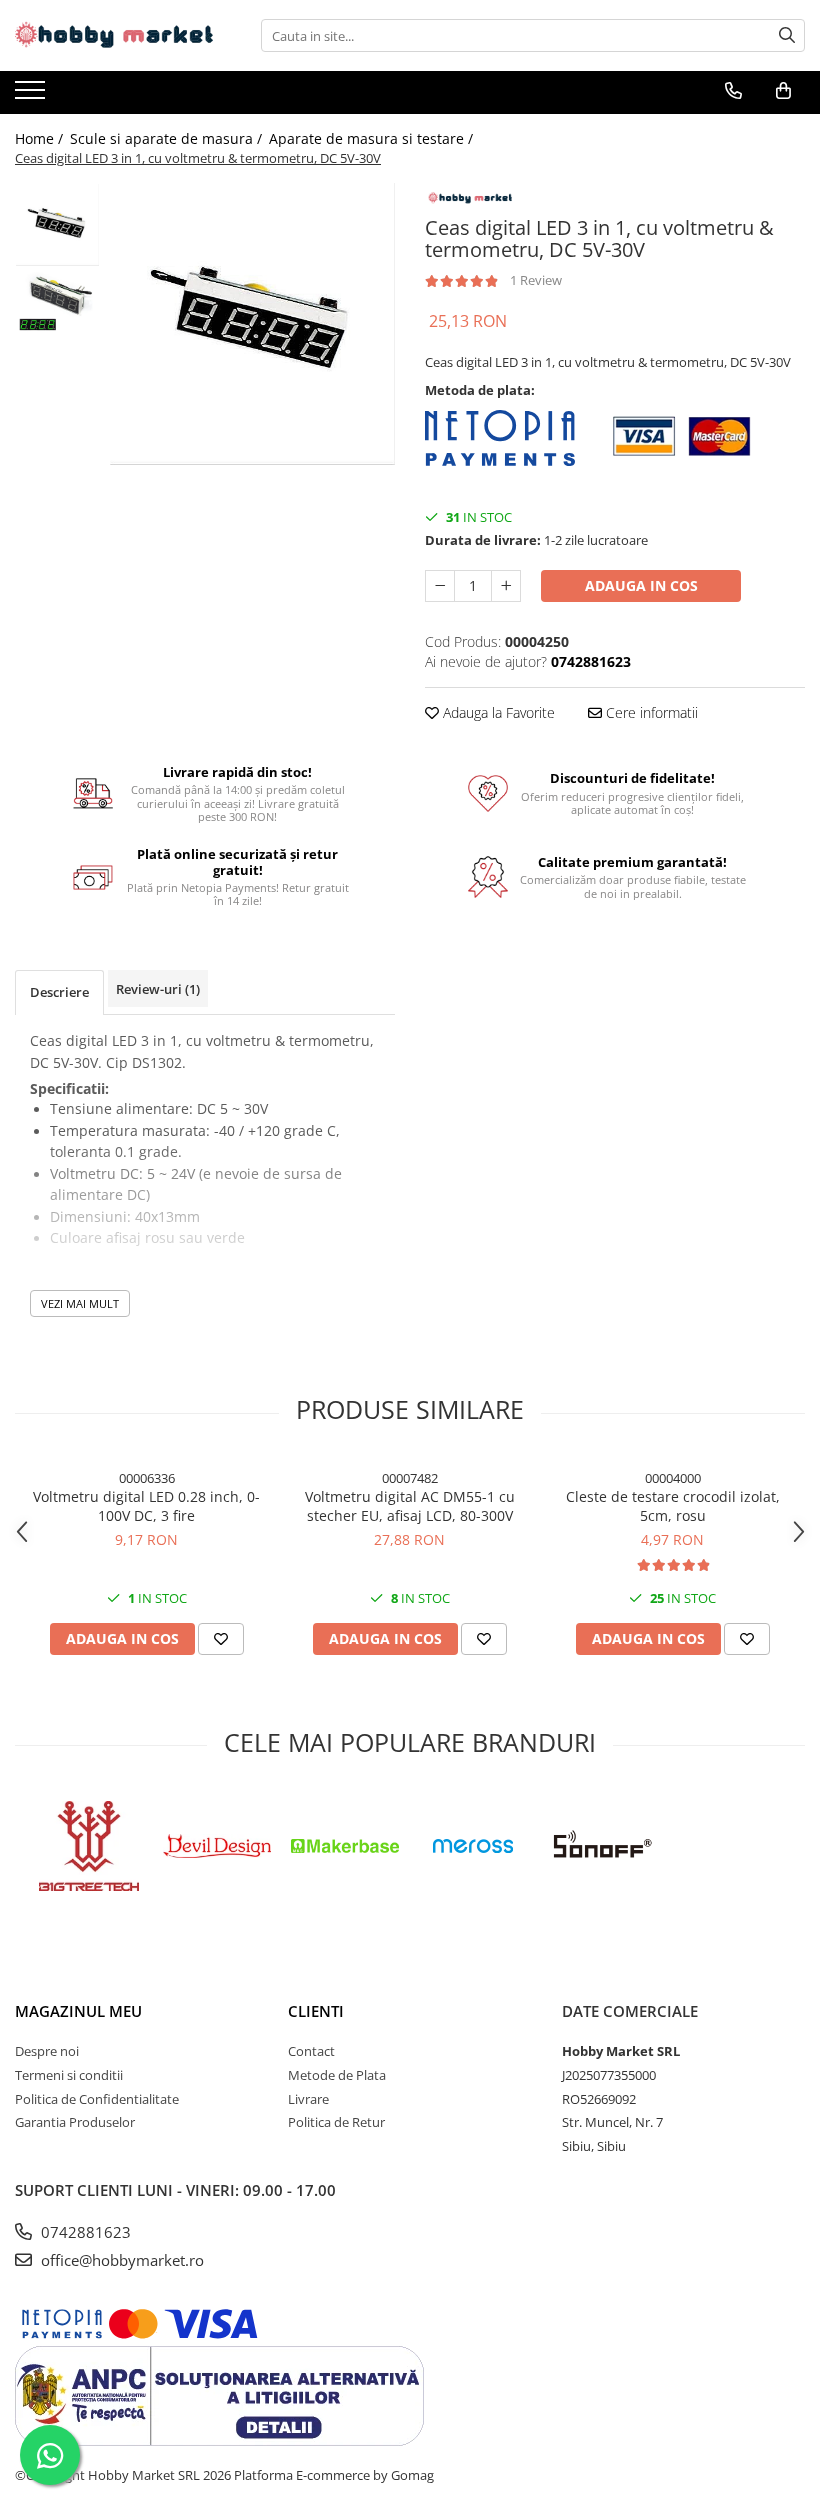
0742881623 (84, 2232)
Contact (311, 2051)
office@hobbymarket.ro (120, 2260)
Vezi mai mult (80, 1303)
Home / (41, 138)
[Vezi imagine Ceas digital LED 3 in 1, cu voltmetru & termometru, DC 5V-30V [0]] (57, 225)
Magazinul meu (78, 2011)
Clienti (316, 2011)
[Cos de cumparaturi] (783, 91)
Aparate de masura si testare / (373, 138)
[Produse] (32, 96)
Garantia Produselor (75, 2122)
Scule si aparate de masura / (168, 138)
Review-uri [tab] (158, 989)
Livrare (308, 2099)
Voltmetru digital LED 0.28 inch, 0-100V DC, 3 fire (146, 1506)
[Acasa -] (115, 35)
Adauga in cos (641, 585)
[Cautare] (787, 35)
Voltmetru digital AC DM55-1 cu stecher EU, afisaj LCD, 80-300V (410, 1506)
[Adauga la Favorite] (221, 1639)
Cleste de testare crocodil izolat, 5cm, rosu (673, 1506)
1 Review (536, 280)
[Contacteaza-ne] (733, 91)
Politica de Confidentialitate (97, 2099)
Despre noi (47, 2051)
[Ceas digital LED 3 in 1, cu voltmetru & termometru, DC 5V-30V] (252, 324)
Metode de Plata (337, 2075)
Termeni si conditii (69, 2075)
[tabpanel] (252, 324)
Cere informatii (650, 712)
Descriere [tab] (59, 992)
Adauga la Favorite (497, 712)
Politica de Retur (336, 2122)
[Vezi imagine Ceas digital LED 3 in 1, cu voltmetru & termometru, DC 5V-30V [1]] (57, 304)
